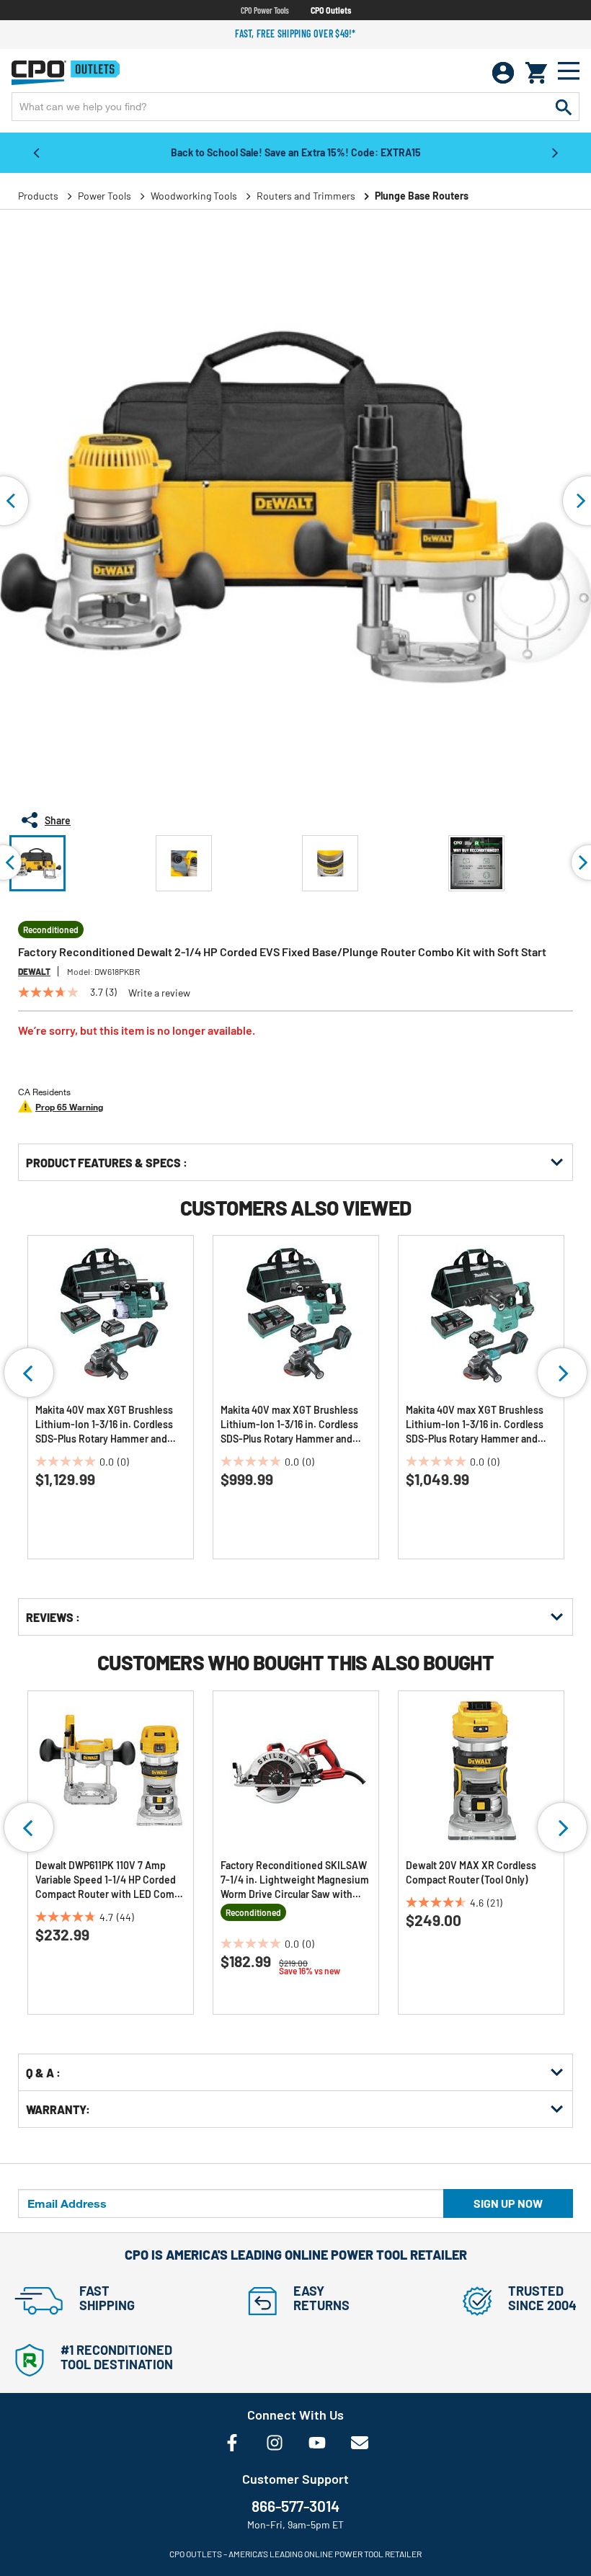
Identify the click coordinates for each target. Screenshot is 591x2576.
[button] (37, 863)
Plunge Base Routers (422, 196)
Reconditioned (51, 930)
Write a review (159, 993)
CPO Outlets (331, 10)
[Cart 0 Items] (536, 73)
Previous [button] (36, 152)
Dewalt (34, 971)
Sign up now (508, 2203)
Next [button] (555, 152)
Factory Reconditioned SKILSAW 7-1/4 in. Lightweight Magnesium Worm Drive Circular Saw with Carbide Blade (295, 1880)
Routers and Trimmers (306, 196)
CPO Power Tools (265, 10)
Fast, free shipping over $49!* (295, 34)
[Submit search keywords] (564, 107)
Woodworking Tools (194, 196)
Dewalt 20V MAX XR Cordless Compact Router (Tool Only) (471, 1872)
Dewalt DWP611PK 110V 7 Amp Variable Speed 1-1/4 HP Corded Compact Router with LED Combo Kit (111, 1880)
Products (38, 196)
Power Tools (105, 196)
